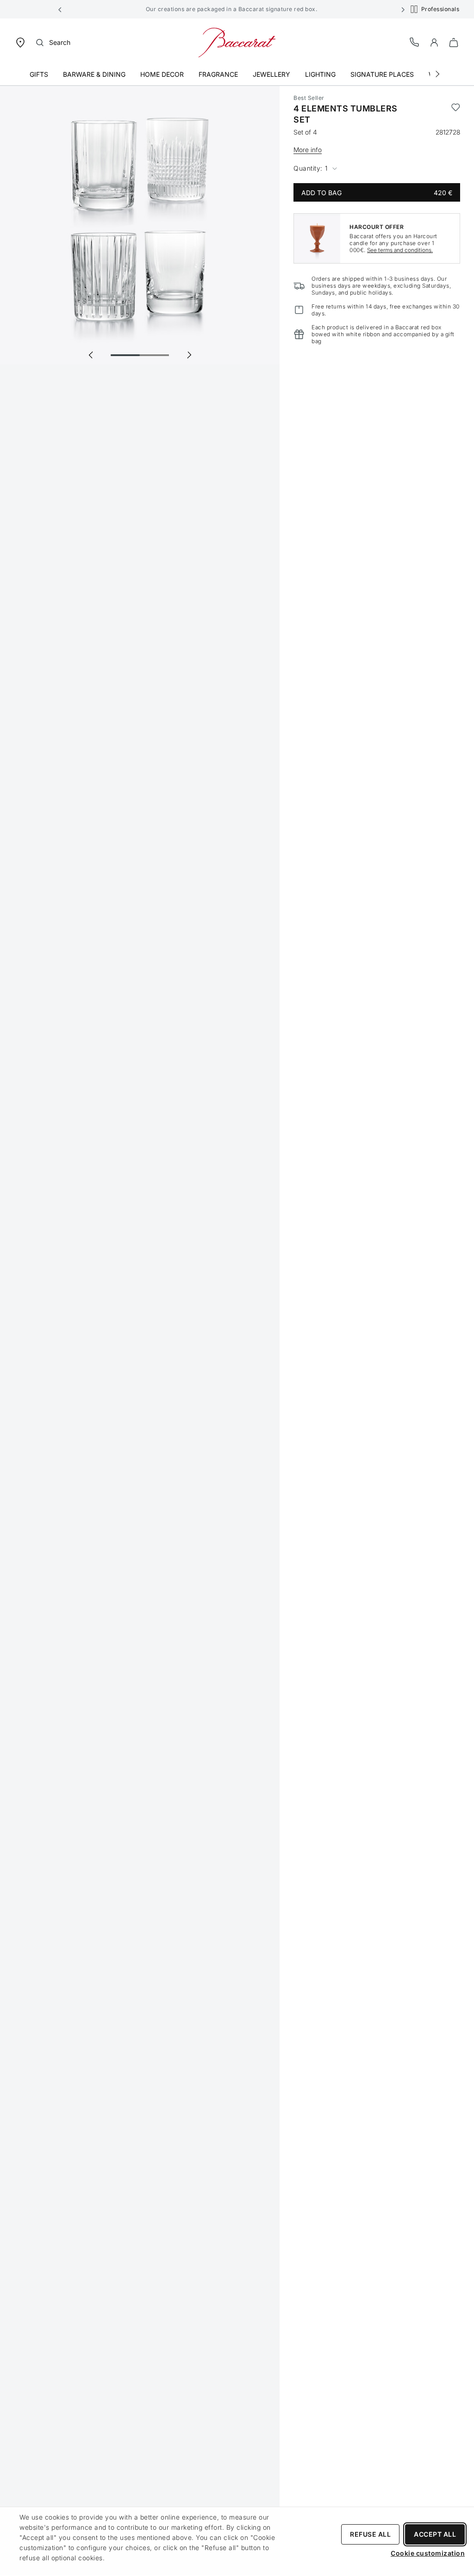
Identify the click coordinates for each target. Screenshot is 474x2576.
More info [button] (308, 150)
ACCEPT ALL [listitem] (435, 2534)
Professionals (440, 9)
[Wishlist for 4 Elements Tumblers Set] (456, 114)
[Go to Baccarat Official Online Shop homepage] (237, 42)
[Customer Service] (415, 42)
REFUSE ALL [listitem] (370, 2534)
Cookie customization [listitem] (428, 2553)
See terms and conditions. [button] (400, 250)
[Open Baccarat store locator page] (20, 42)
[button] (60, 9)
